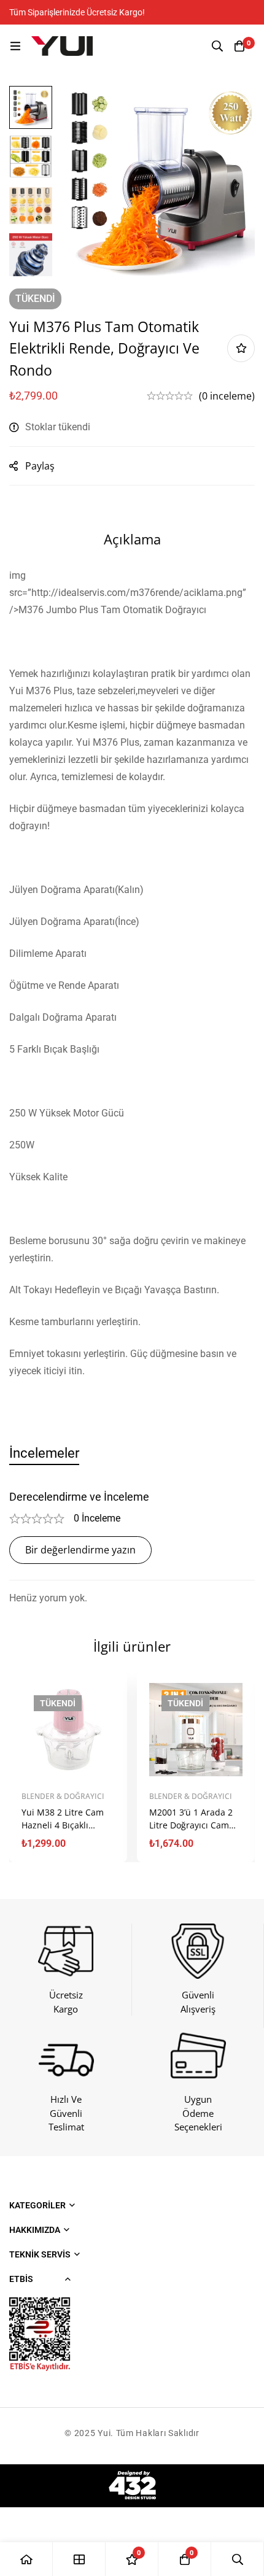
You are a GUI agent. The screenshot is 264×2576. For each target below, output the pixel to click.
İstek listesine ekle (241, 348)
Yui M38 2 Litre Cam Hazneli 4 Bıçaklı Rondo (63, 1825)
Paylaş (40, 466)
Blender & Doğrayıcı (63, 1796)
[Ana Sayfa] (26, 2559)
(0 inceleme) (227, 396)
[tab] (44, 1453)
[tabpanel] (132, 1548)
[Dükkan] (79, 2559)
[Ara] (217, 46)
